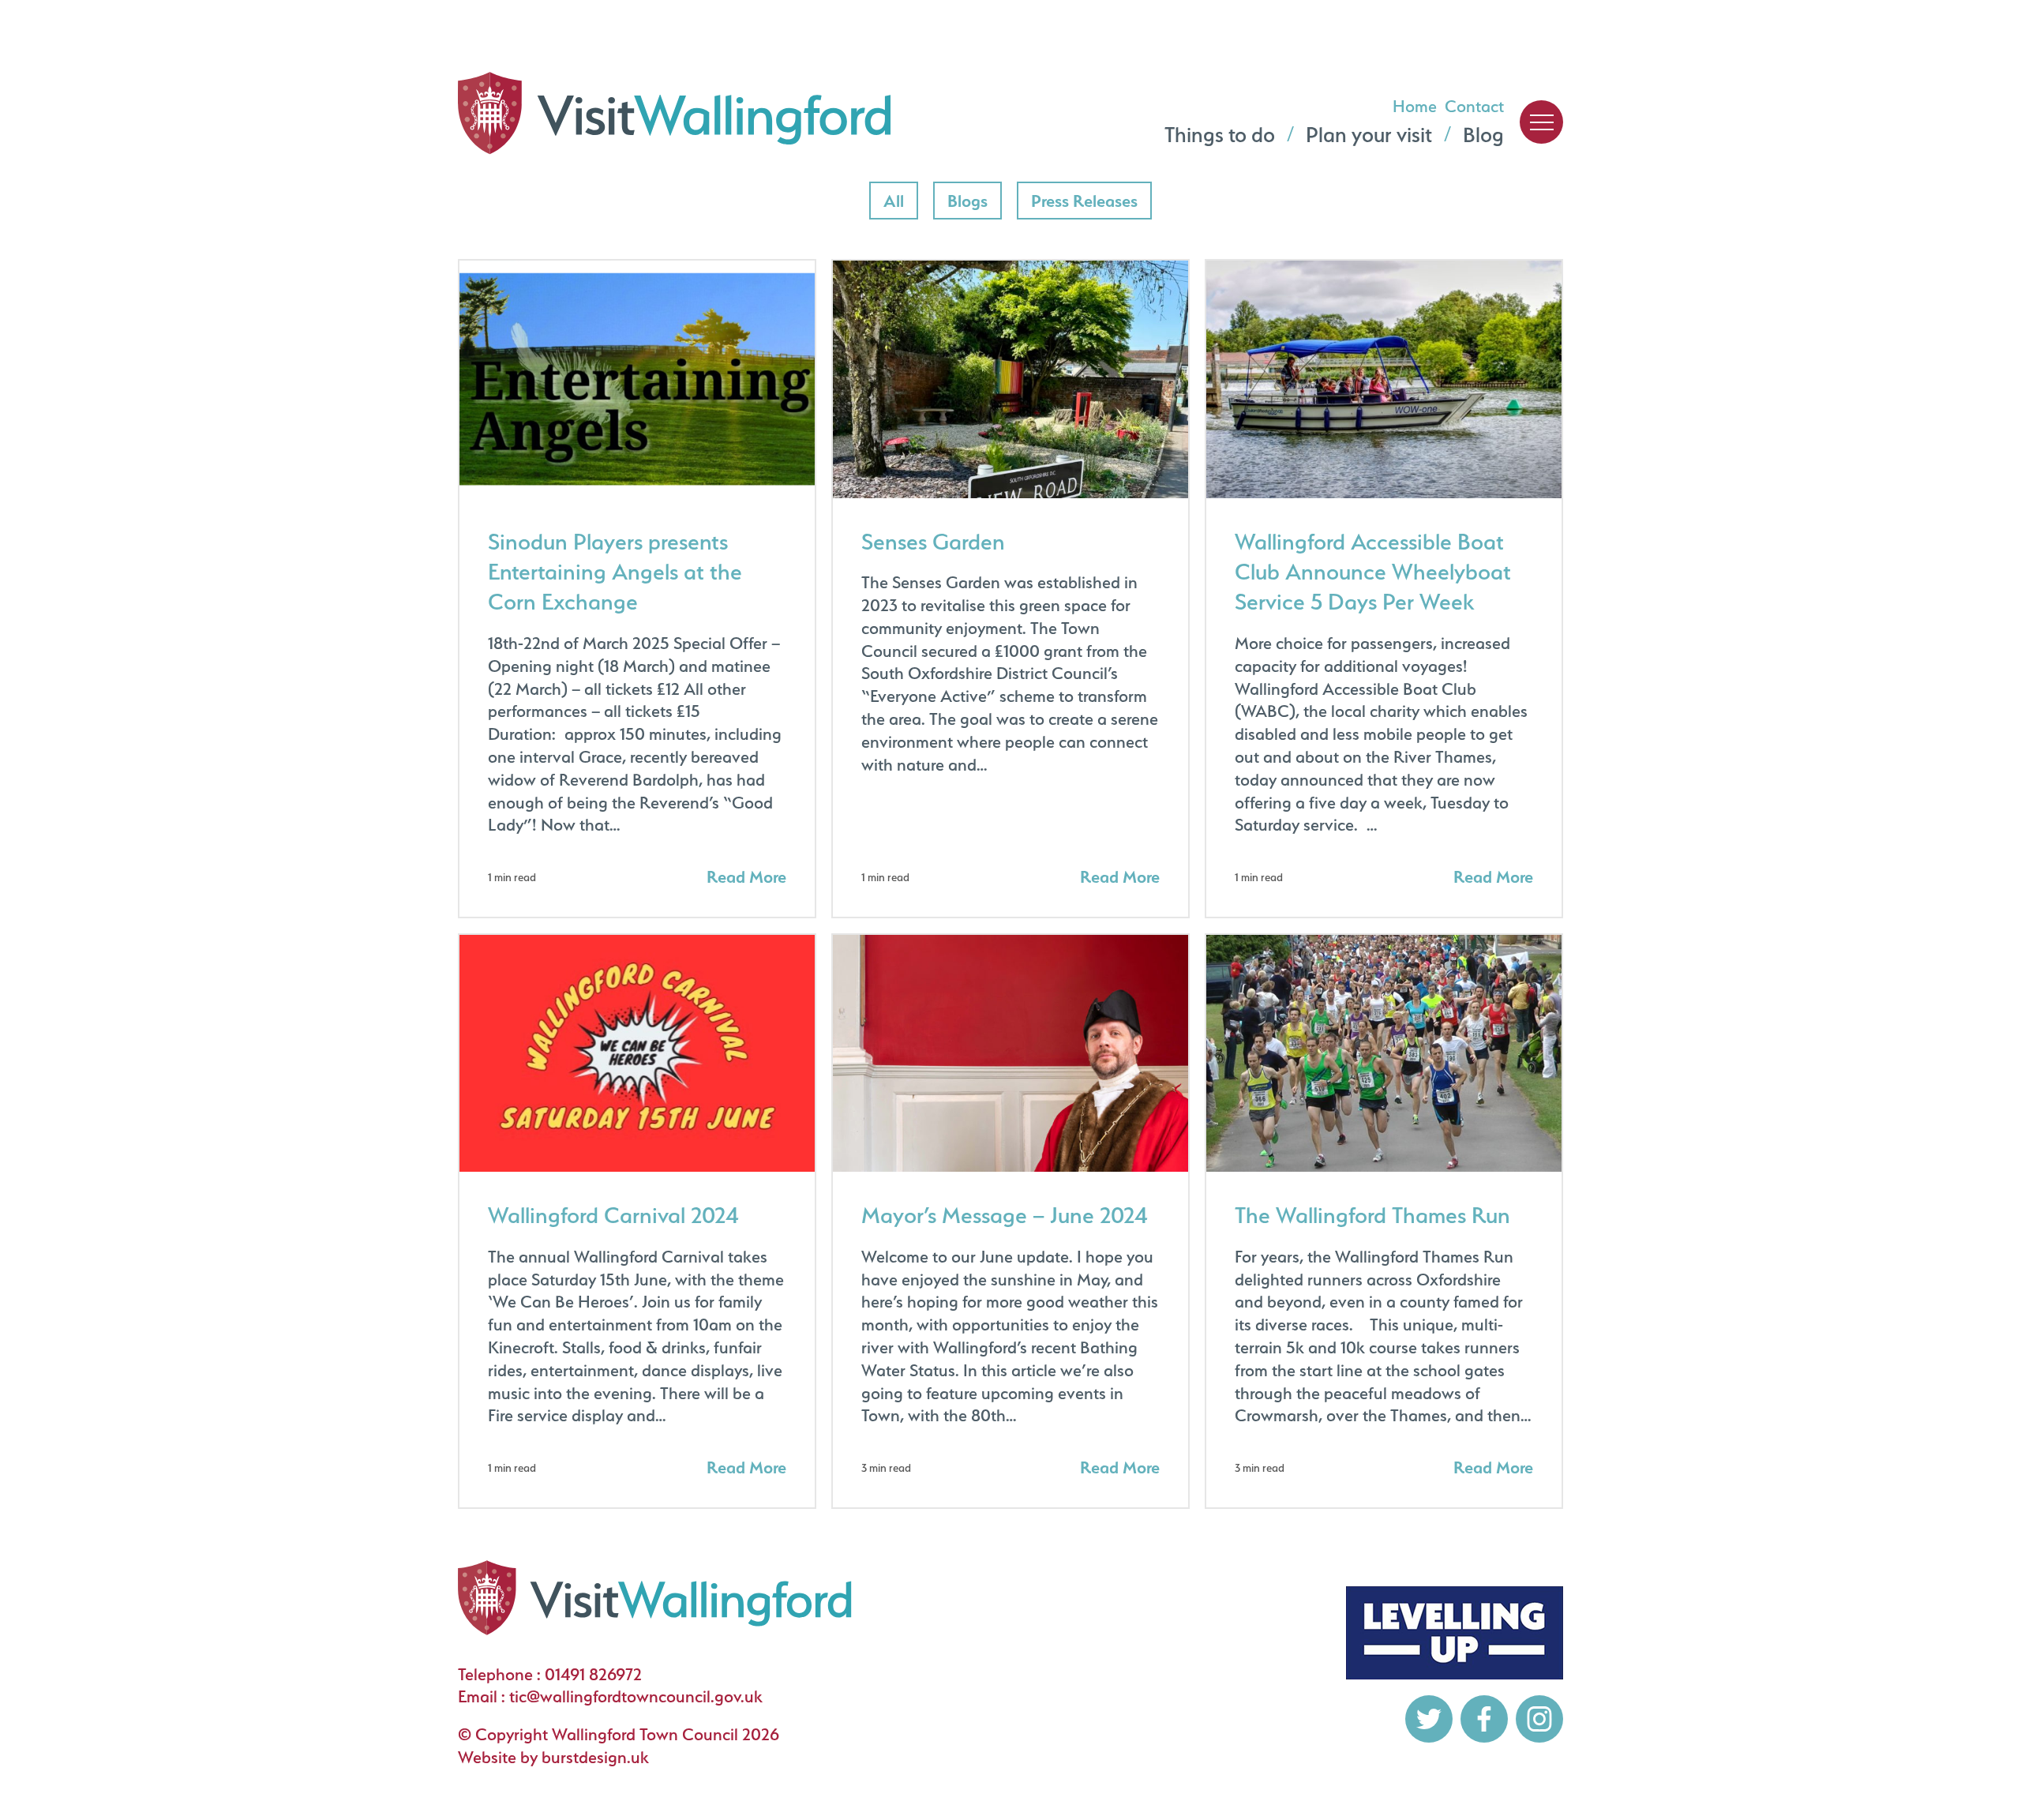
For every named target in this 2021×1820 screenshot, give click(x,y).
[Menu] (1541, 122)
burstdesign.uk (595, 1757)
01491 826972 (593, 1674)
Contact (1474, 106)
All (900, 200)
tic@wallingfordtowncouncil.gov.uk (636, 1696)
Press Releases (1084, 200)
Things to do (1220, 135)
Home (1415, 106)
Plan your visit (1369, 135)
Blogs (974, 200)
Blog (1483, 135)
